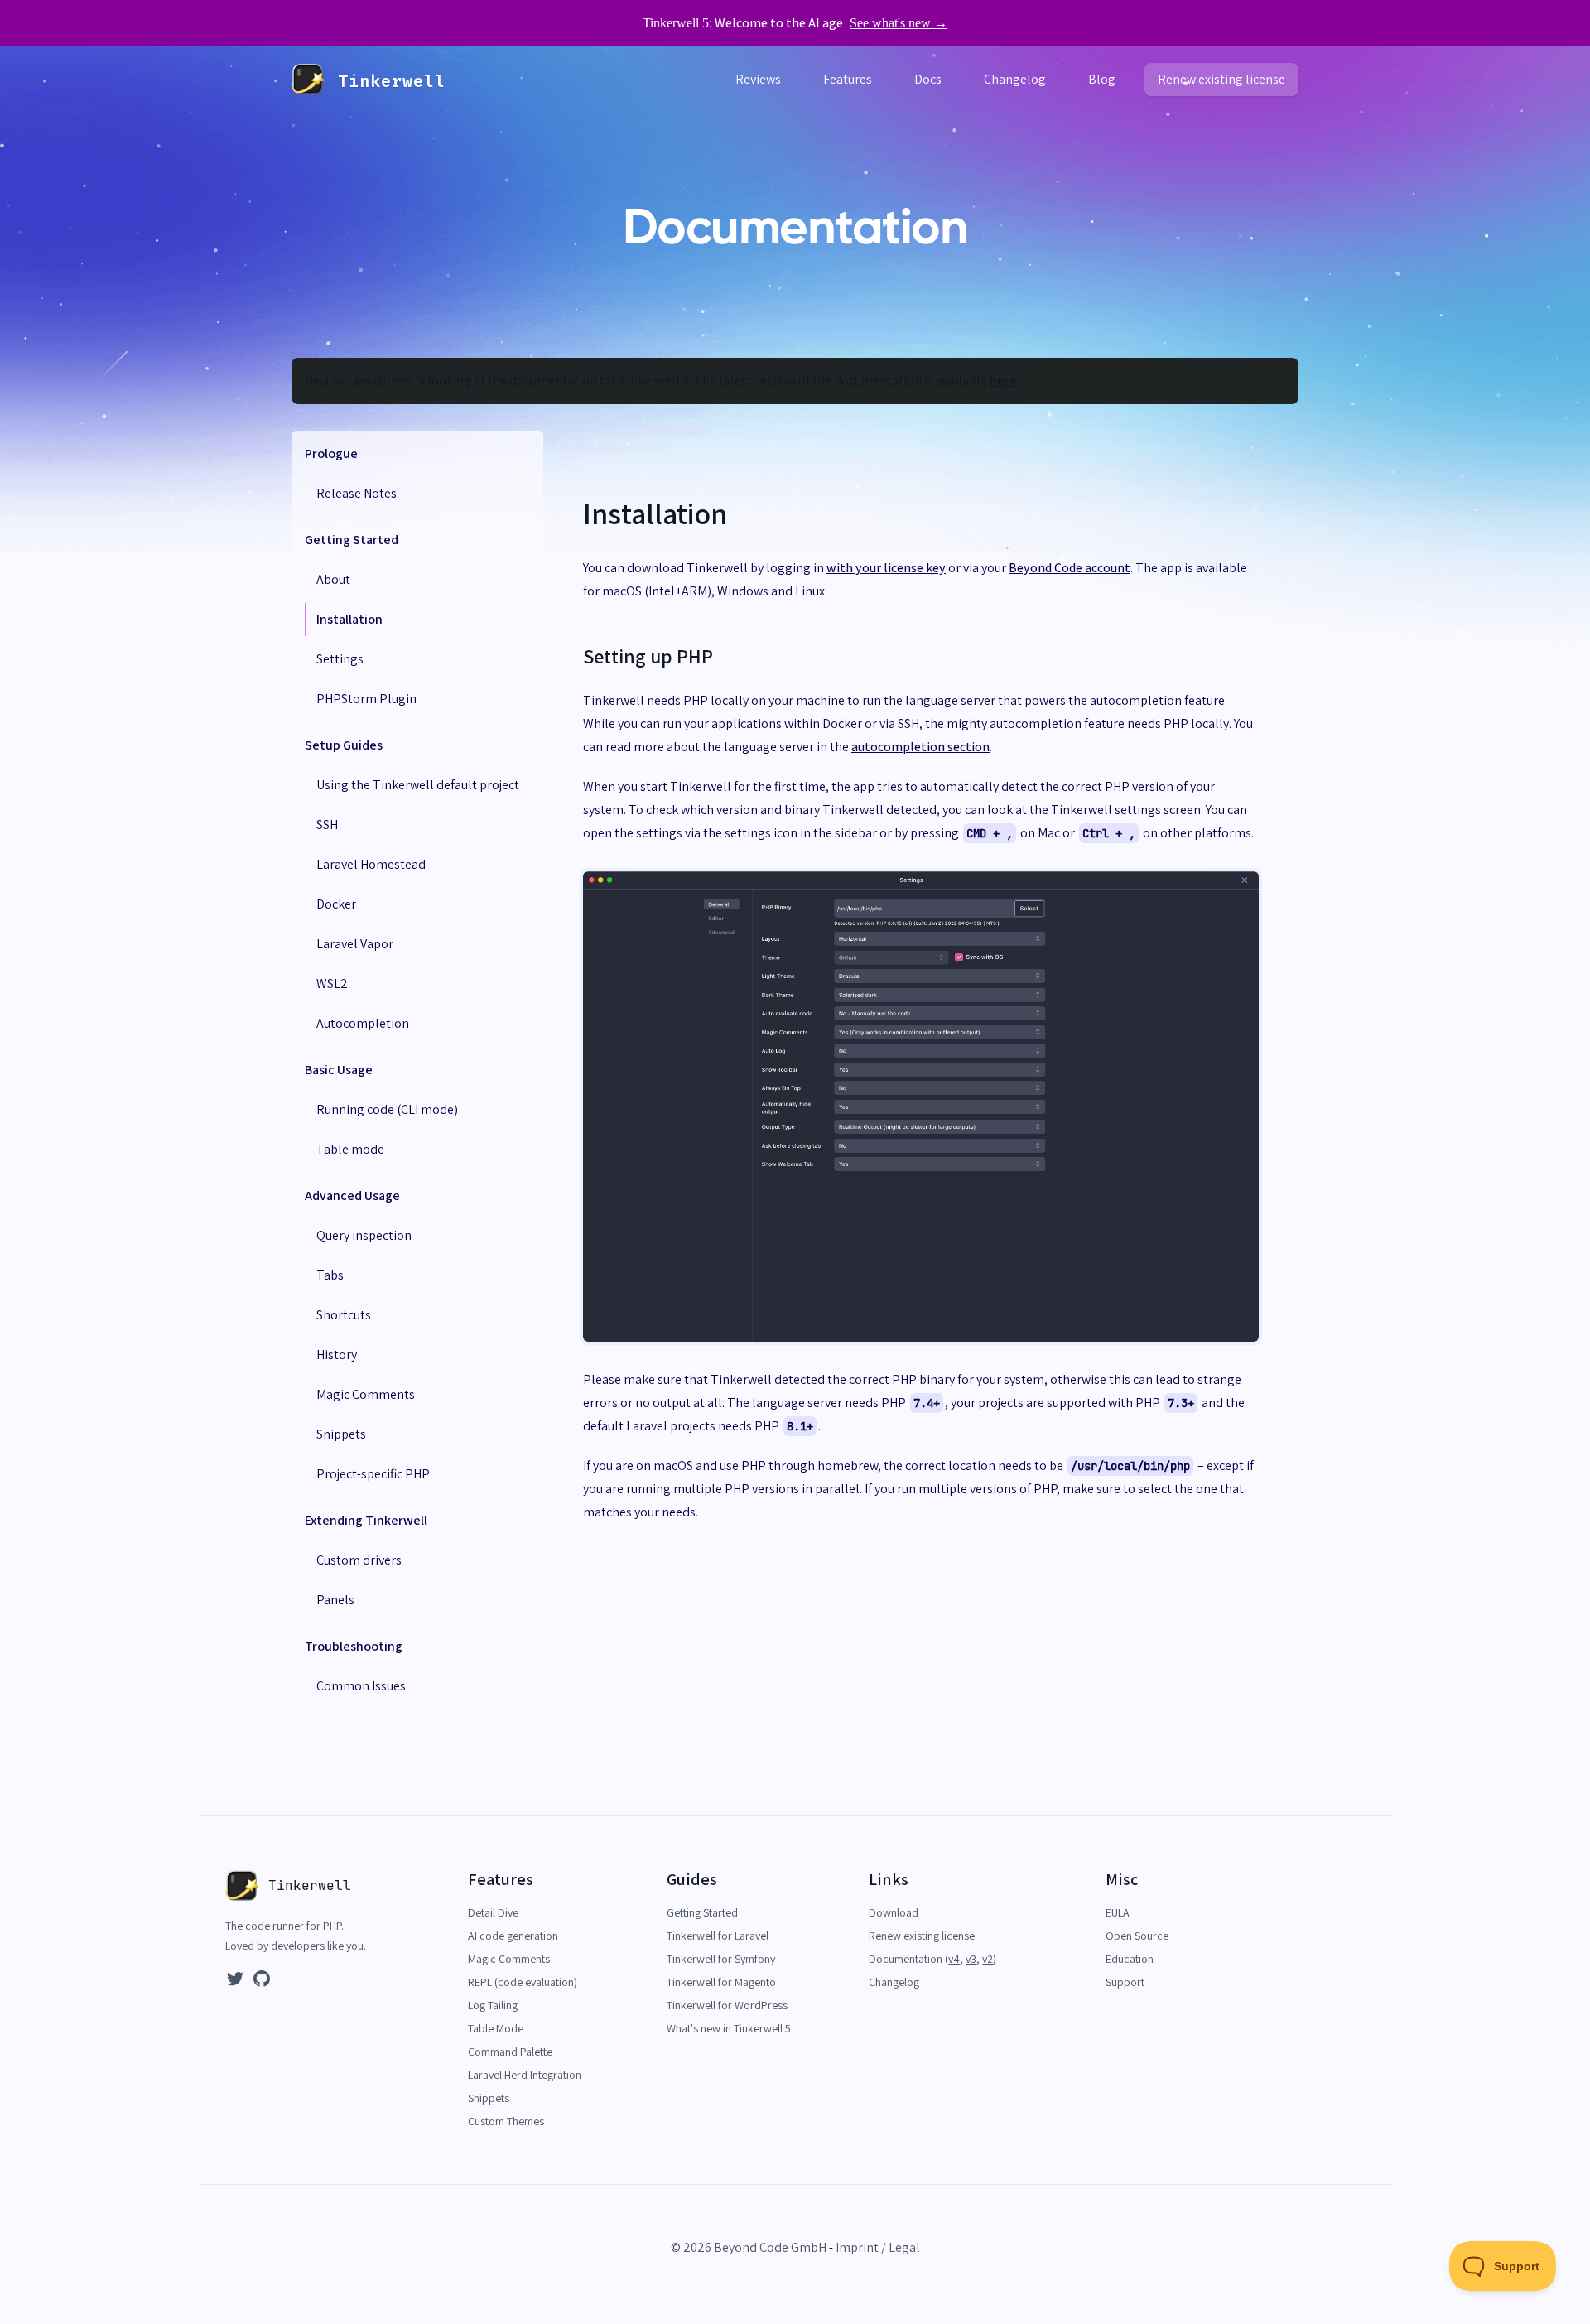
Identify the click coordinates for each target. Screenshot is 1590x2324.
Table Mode (496, 2028)
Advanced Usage (352, 1196)
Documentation (907, 1959)
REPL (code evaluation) (523, 1982)
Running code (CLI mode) (387, 1109)
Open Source (1137, 1936)
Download (894, 1912)
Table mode (350, 1149)
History (337, 1355)
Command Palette (510, 2052)
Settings (340, 659)
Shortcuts (344, 1315)
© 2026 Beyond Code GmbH (749, 2247)
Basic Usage (339, 1070)
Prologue (331, 453)
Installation (349, 619)
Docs (928, 79)
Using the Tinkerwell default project (418, 785)
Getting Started (352, 540)
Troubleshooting (354, 1646)
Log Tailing (493, 2005)
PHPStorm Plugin (366, 699)
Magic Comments (366, 1394)
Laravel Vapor (355, 944)
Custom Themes (506, 2121)
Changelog (1015, 79)
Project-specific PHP (373, 1474)
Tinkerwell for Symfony (721, 1959)
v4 (954, 1959)
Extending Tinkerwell (366, 1520)
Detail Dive (493, 1912)
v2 (988, 1959)
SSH (327, 824)
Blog (1102, 79)
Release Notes (357, 493)
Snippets (341, 1434)
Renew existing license (1221, 79)
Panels (335, 1600)
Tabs (330, 1275)
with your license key (886, 568)
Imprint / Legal (878, 2247)
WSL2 (332, 984)
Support (1125, 1982)
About (333, 579)
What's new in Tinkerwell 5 (729, 2028)
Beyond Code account (1070, 568)
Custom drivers (359, 1560)
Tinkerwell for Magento (721, 1982)
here (1003, 381)
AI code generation (513, 1936)
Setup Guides (344, 745)
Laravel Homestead (371, 864)
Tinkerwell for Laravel (718, 1936)
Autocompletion (363, 1023)
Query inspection (364, 1235)
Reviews (758, 79)
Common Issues (361, 1686)
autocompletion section (920, 747)
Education (1130, 1959)
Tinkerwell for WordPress (727, 2005)
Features (848, 79)
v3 (971, 1959)
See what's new (899, 23)
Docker (336, 904)
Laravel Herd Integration (525, 2075)
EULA (1118, 1912)
